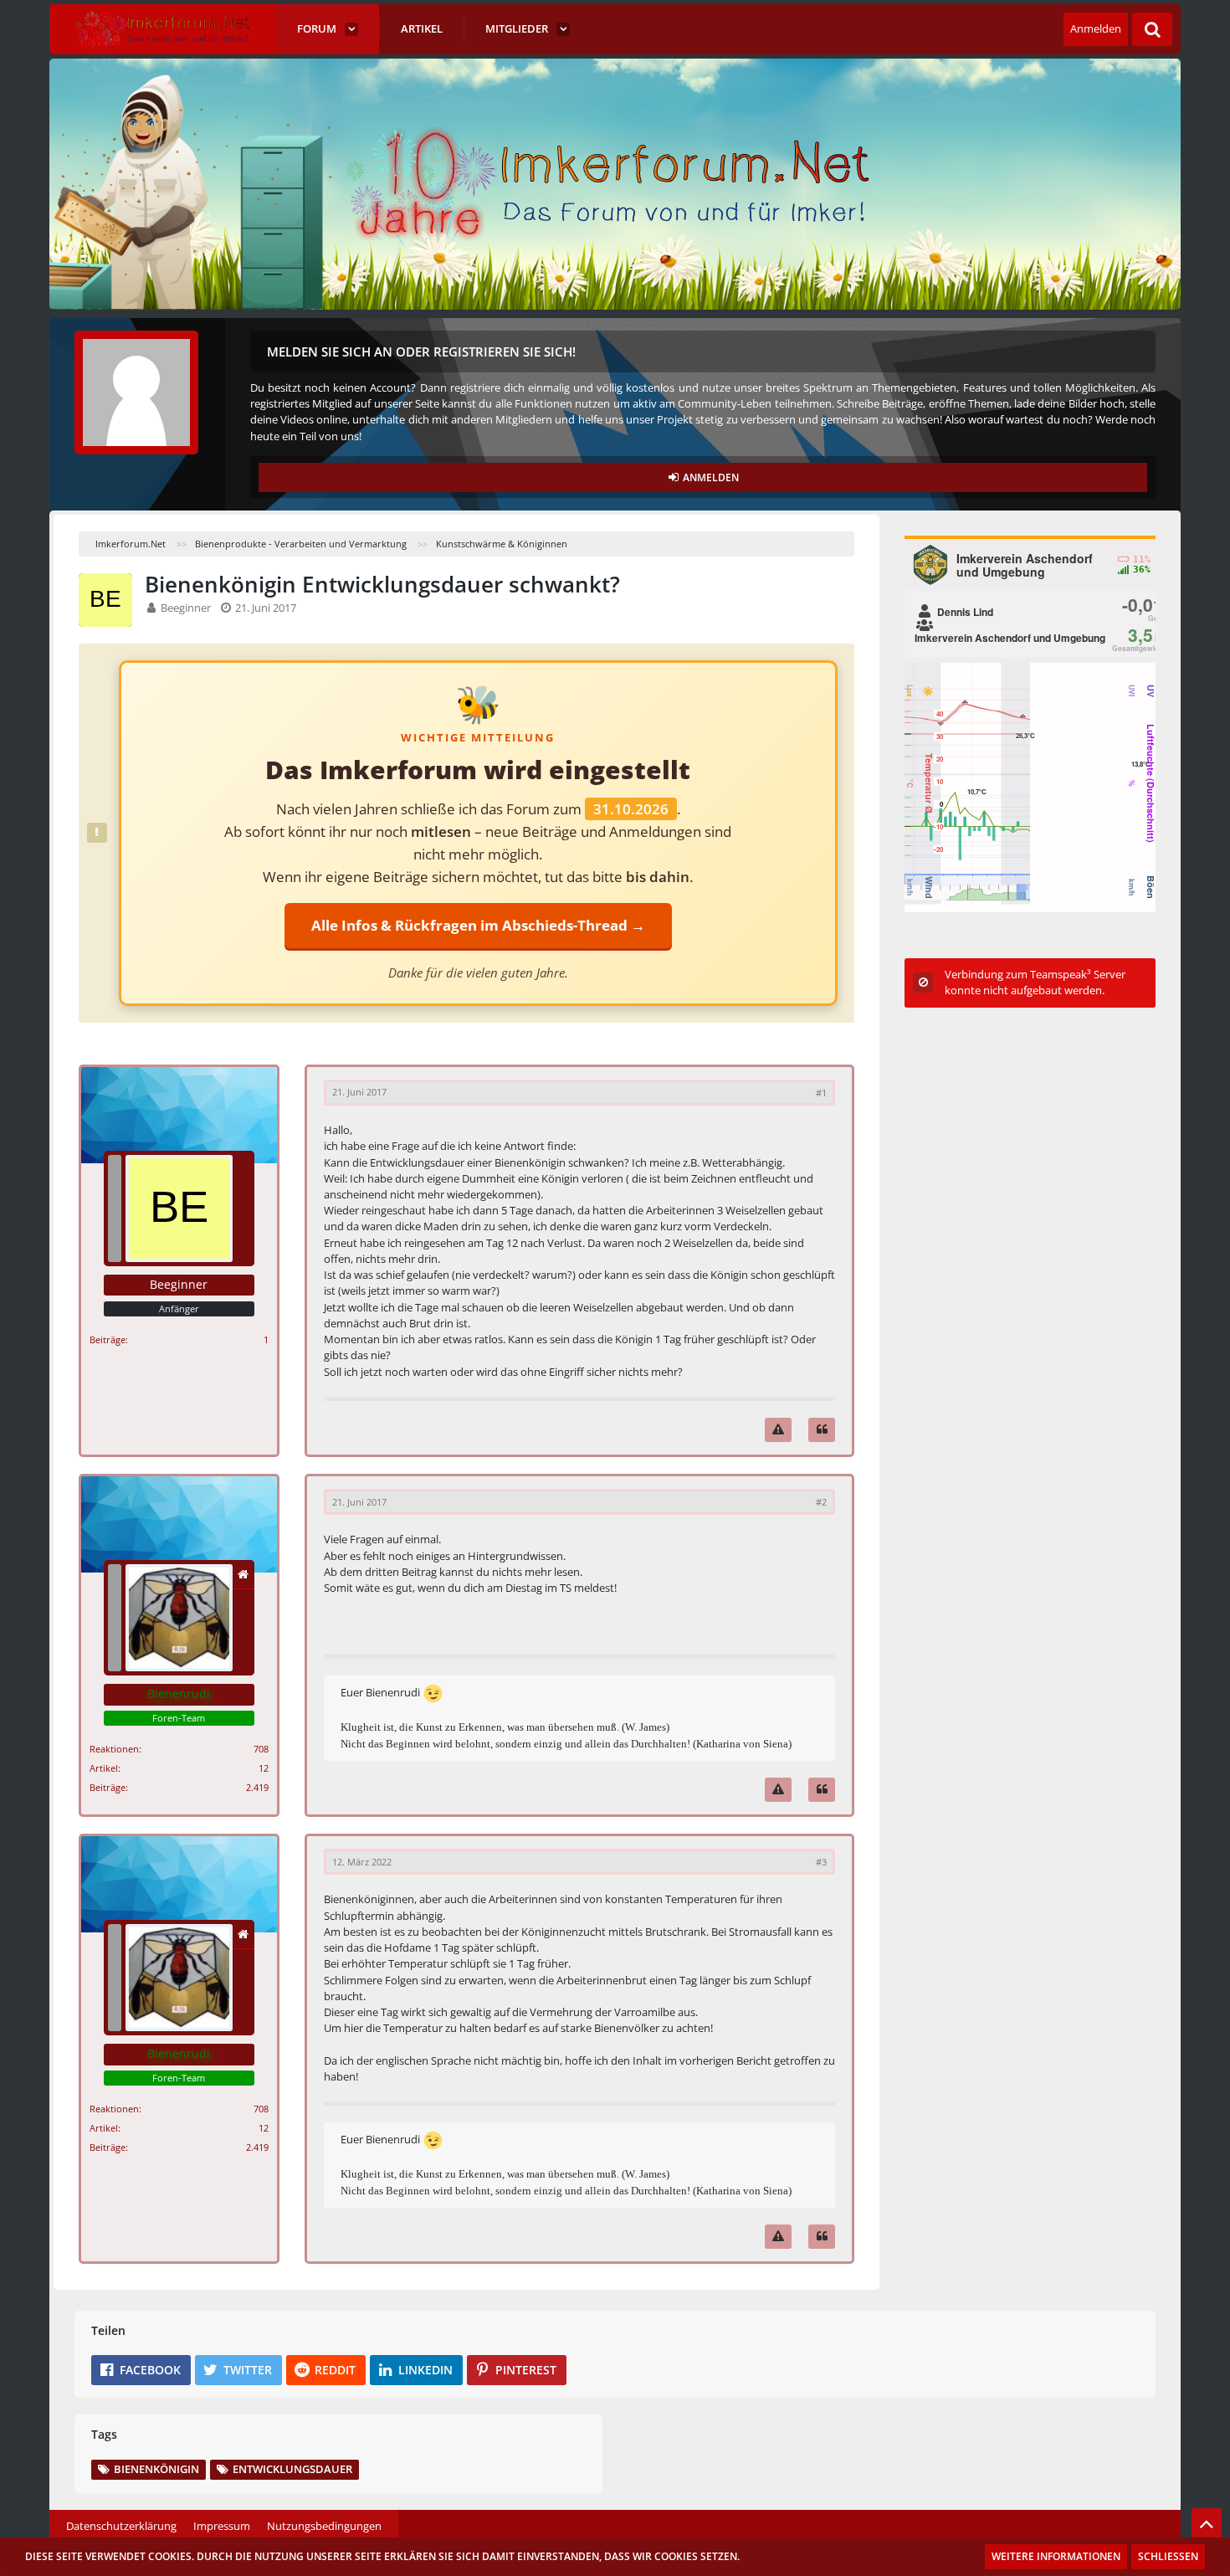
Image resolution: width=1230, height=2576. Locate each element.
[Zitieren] (822, 1430)
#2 (821, 1502)
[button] (141, 2370)
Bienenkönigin (156, 2469)
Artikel (104, 1768)
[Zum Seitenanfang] (1207, 2523)
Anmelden (1096, 28)
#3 (821, 1862)
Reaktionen (114, 1749)
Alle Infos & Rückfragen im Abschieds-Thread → (478, 925)
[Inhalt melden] (778, 1430)
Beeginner (186, 608)
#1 (821, 1093)
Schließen (1168, 2556)
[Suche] (1152, 29)
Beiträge (108, 1339)
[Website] (243, 1575)
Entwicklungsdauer (292, 2469)
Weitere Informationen (1056, 2556)
